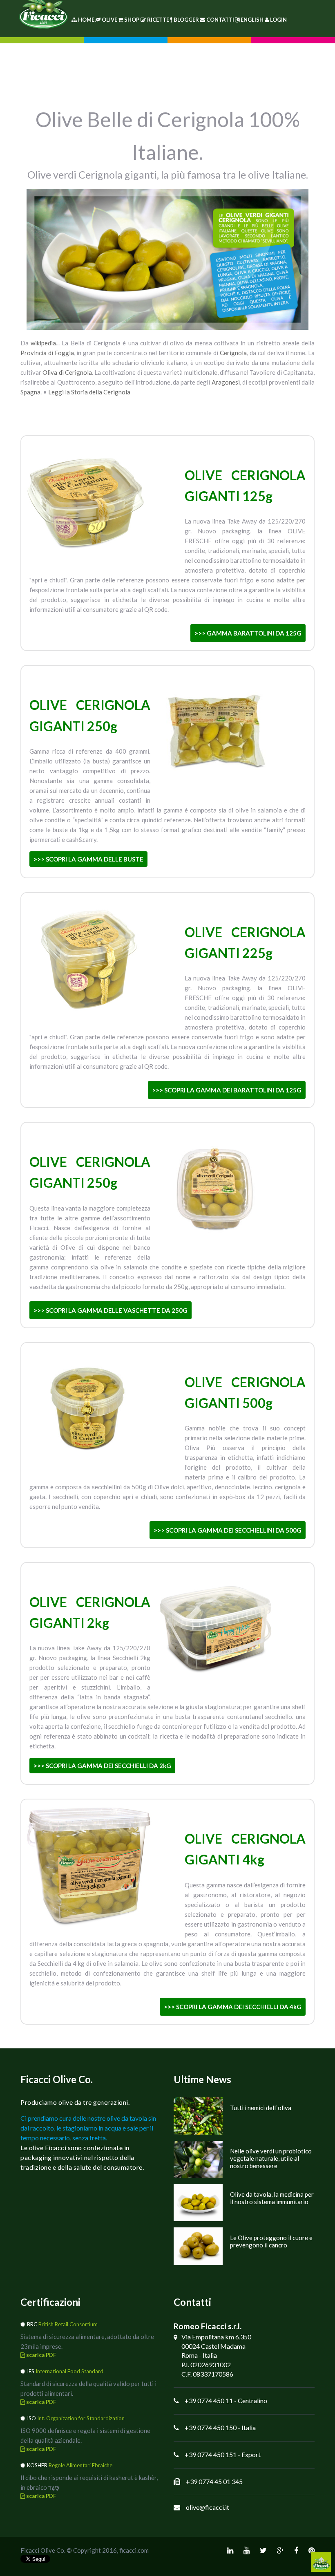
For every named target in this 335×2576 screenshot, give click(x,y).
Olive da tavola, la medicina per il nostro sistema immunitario (272, 2198)
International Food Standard (69, 2371)
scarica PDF (40, 2355)
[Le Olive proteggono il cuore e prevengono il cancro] (198, 2245)
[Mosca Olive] (198, 2115)
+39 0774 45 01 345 (214, 2481)
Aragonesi (226, 382)
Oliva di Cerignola (67, 372)
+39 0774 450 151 (211, 2454)
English (252, 20)
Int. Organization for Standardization (81, 2418)
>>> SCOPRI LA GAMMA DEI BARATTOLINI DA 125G (227, 1090)
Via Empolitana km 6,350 (216, 2337)
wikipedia (43, 343)
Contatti (220, 20)
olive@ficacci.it (208, 2507)
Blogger (186, 20)
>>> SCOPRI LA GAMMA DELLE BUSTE (88, 859)
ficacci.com (134, 2550)
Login (278, 20)
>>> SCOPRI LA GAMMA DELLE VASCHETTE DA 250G (111, 1310)
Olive (109, 20)
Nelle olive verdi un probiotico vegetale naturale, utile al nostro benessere (271, 2158)
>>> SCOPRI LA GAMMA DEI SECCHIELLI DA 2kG (102, 1766)
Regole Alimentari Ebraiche (80, 2465)
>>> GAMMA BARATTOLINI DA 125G (248, 633)
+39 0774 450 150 (211, 2427)
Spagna (30, 392)
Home (86, 20)
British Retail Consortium (68, 2324)
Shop (132, 20)
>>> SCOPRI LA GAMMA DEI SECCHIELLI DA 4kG (233, 2007)
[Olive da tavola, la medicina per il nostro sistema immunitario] (198, 2201)
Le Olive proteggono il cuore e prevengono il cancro (271, 2241)
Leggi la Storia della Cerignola (89, 392)
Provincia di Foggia (47, 353)
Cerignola (233, 353)
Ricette (158, 20)
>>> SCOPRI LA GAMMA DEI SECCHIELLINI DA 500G (228, 1530)
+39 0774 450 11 (209, 2400)
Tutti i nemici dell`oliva (261, 2108)
